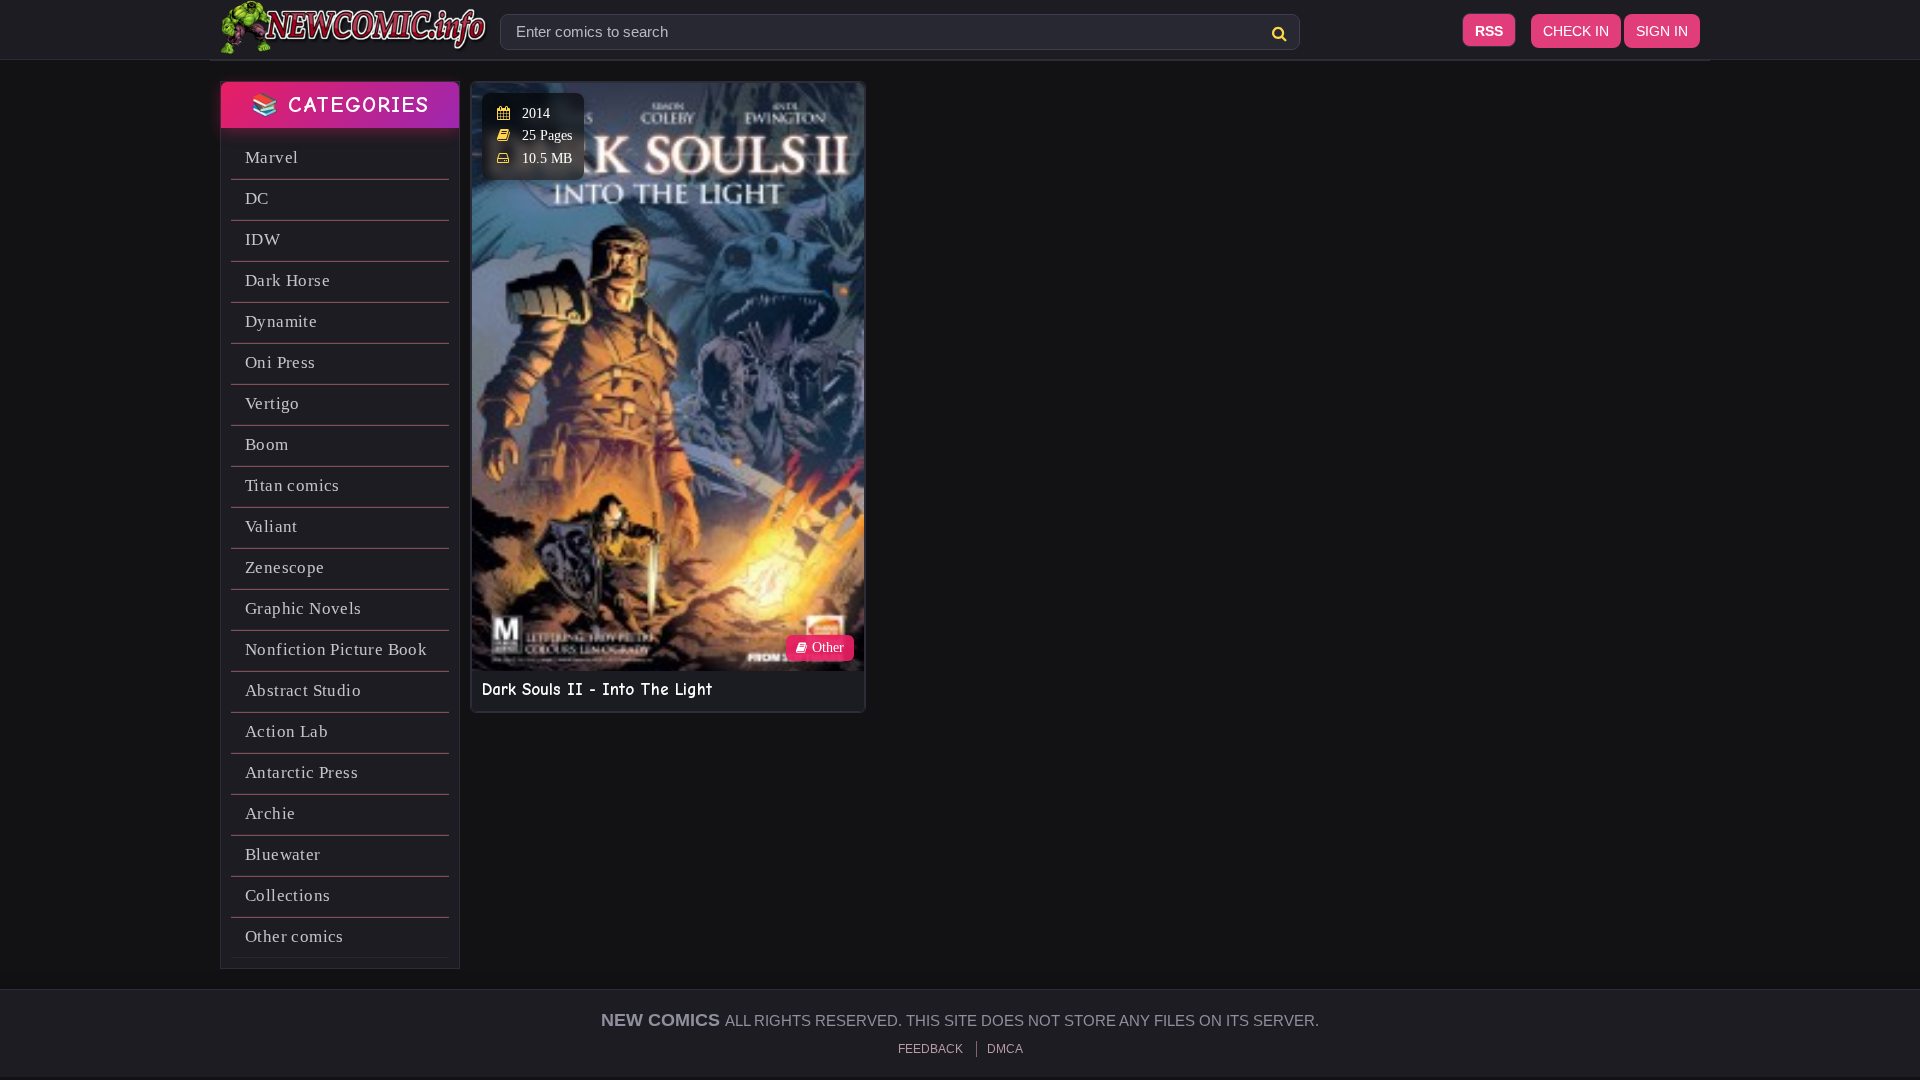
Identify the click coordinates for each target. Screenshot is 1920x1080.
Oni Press (280, 362)
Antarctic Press (301, 772)
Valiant (271, 526)
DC (257, 198)
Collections (287, 895)
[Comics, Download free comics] (355, 40)
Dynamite (281, 321)
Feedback (930, 1049)
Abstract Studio (303, 690)
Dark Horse (287, 280)
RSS (1489, 31)
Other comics (294, 936)
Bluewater (283, 854)
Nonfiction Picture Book (336, 649)
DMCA (1005, 1049)
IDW (262, 239)
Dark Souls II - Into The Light (597, 689)
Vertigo (272, 403)
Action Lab (286, 731)
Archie (270, 813)
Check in (1576, 31)
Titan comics (292, 485)
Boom (267, 444)
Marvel (271, 157)
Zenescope (285, 567)
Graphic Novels (303, 608)
